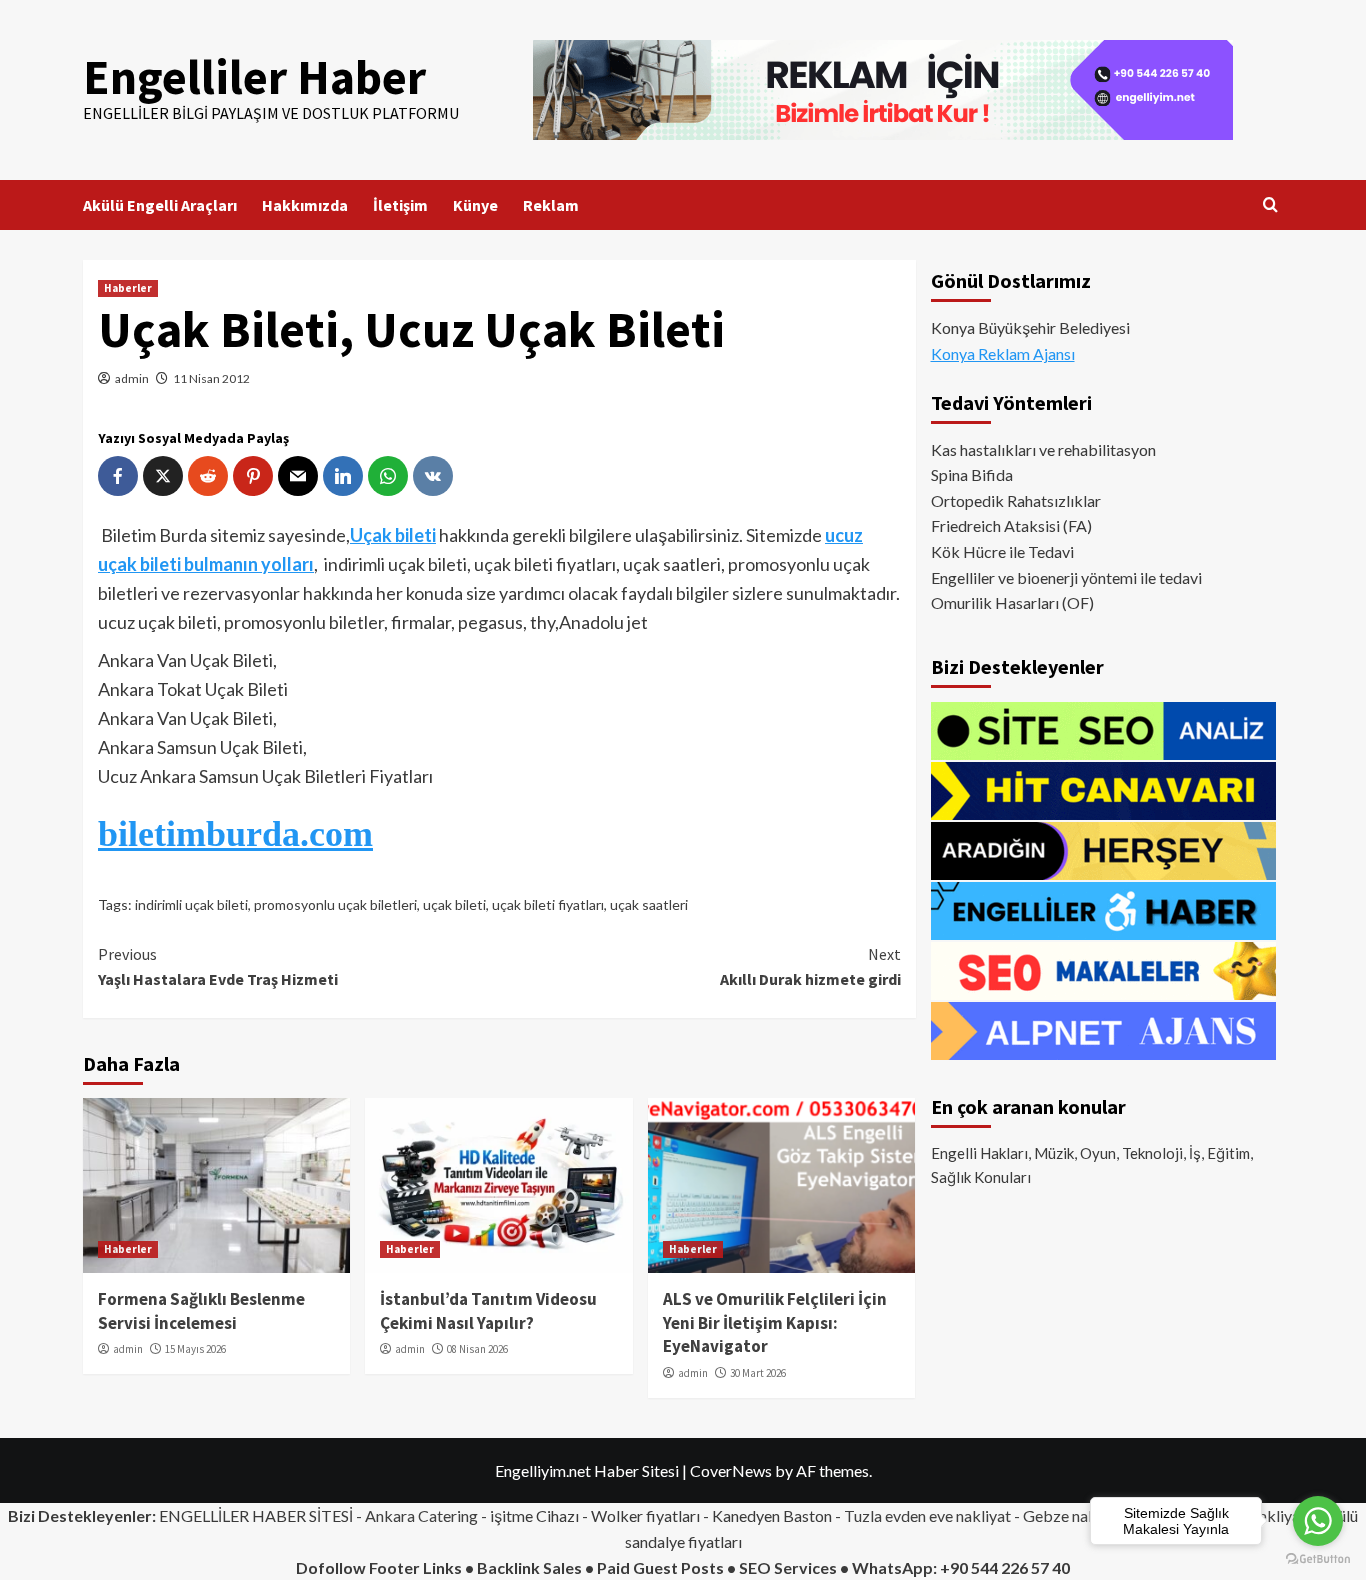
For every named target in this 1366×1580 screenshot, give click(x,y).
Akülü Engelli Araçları (160, 205)
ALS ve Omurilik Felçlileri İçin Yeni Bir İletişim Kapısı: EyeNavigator (775, 1323)
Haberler (128, 288)
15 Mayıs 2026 (195, 1349)
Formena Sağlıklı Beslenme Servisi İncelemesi (201, 1311)
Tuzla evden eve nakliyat (927, 1515)
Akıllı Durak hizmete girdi (810, 967)
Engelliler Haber (254, 77)
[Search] (1270, 205)
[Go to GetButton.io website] (1318, 1559)
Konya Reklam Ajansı (1003, 353)
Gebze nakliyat (1075, 1515)
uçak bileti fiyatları (548, 904)
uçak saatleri (649, 904)
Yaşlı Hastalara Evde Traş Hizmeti (218, 967)
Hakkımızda (305, 205)
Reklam (551, 205)
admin (132, 378)
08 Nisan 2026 (477, 1349)
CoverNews (731, 1470)
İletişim (400, 205)
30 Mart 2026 (758, 1373)
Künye (475, 205)
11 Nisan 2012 (211, 378)
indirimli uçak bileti (191, 904)
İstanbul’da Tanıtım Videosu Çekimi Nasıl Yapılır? (488, 1311)
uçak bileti (454, 904)
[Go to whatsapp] (1318, 1521)
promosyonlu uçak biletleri (335, 904)
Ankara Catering (421, 1515)
